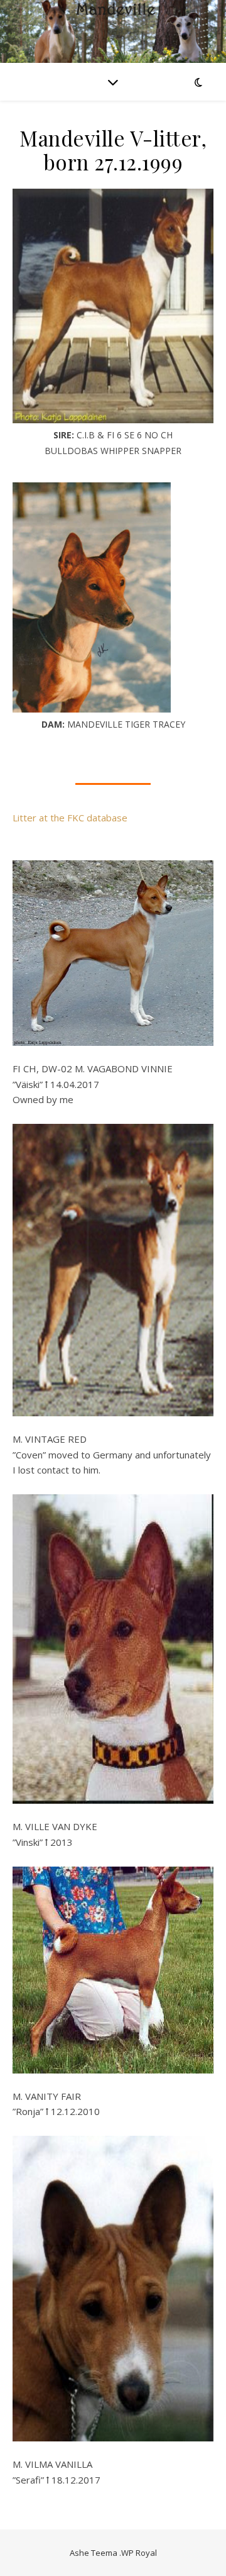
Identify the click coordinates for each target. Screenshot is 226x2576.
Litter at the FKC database (70, 818)
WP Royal (139, 2553)
